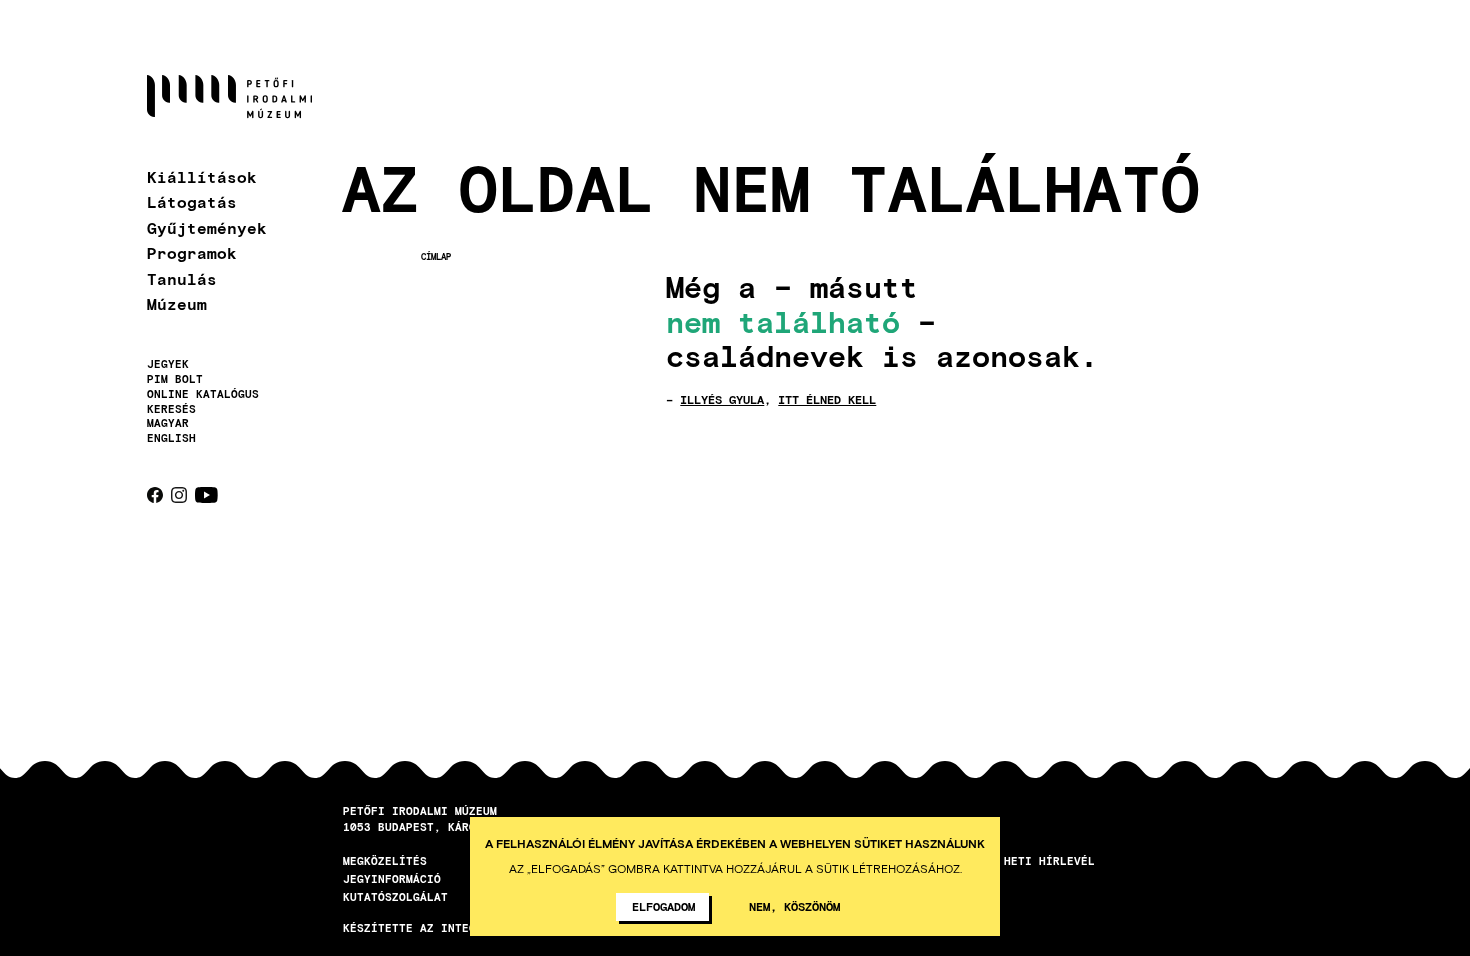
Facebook (155, 495)
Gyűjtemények (207, 227)
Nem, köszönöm (794, 906)
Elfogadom (663, 906)
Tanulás (182, 278)
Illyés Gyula (722, 399)
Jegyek (168, 364)
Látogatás (192, 201)
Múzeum (177, 303)
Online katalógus (203, 394)
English (171, 437)
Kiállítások (202, 176)
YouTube (206, 495)
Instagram (179, 495)
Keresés (171, 409)
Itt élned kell (827, 399)
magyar (168, 422)
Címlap (436, 256)
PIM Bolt (175, 379)
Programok (192, 252)
